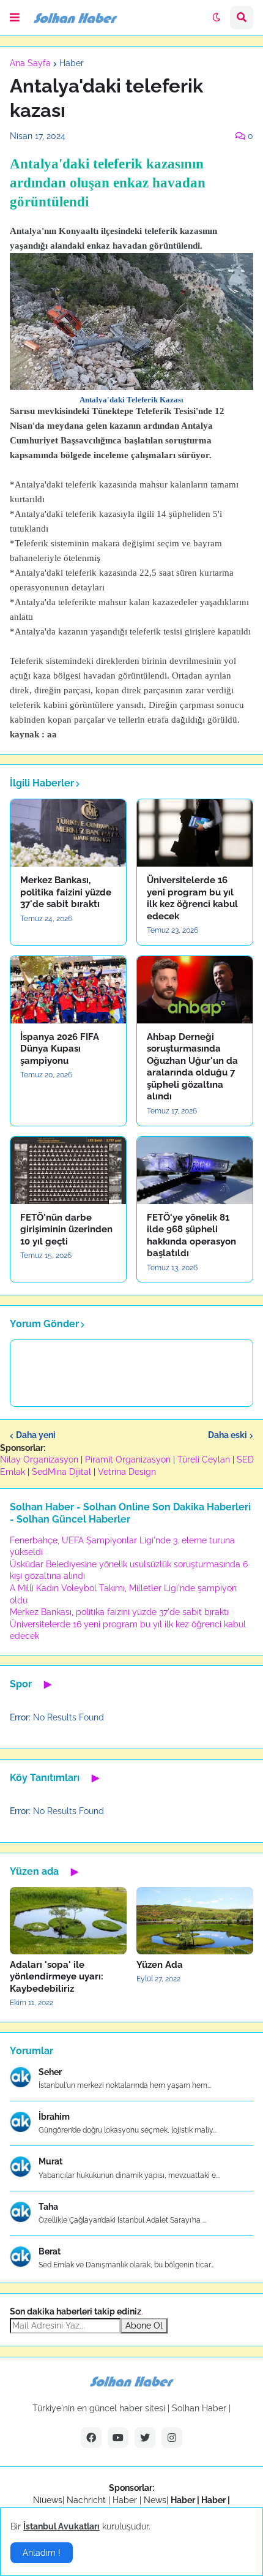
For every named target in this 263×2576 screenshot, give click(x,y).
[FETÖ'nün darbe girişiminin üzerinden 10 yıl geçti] (68, 1170)
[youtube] (118, 2438)
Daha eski (228, 1435)
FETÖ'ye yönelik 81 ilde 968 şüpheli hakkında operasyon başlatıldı (191, 1236)
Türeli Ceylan (204, 1459)
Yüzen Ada (160, 1965)
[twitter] (145, 2438)
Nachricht (87, 2500)
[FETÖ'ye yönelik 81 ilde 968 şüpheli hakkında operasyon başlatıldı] (195, 1170)
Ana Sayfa (30, 63)
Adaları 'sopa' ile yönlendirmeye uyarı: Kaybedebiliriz (57, 1977)
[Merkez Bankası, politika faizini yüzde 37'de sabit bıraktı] (68, 833)
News (155, 2500)
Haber (72, 63)
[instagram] (172, 2438)
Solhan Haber (199, 2408)
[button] (15, 18)
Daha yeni (36, 1435)
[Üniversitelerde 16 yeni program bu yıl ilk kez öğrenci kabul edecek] (195, 833)
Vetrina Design (127, 1472)
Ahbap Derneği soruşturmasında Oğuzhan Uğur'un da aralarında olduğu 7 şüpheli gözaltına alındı (192, 1067)
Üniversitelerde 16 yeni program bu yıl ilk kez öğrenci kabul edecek (192, 898)
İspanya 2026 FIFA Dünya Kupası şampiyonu (60, 1049)
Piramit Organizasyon (128, 1459)
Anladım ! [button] (42, 2553)
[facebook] (91, 2438)
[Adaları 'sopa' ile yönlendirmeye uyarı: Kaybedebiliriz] (68, 1921)
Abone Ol (144, 2326)
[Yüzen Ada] (195, 1921)
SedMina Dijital (61, 1472)
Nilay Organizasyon (39, 1459)
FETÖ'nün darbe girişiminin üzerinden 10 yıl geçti (66, 1230)
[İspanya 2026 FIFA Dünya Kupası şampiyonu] (68, 990)
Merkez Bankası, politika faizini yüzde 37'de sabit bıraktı (66, 892)
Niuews (48, 2500)
